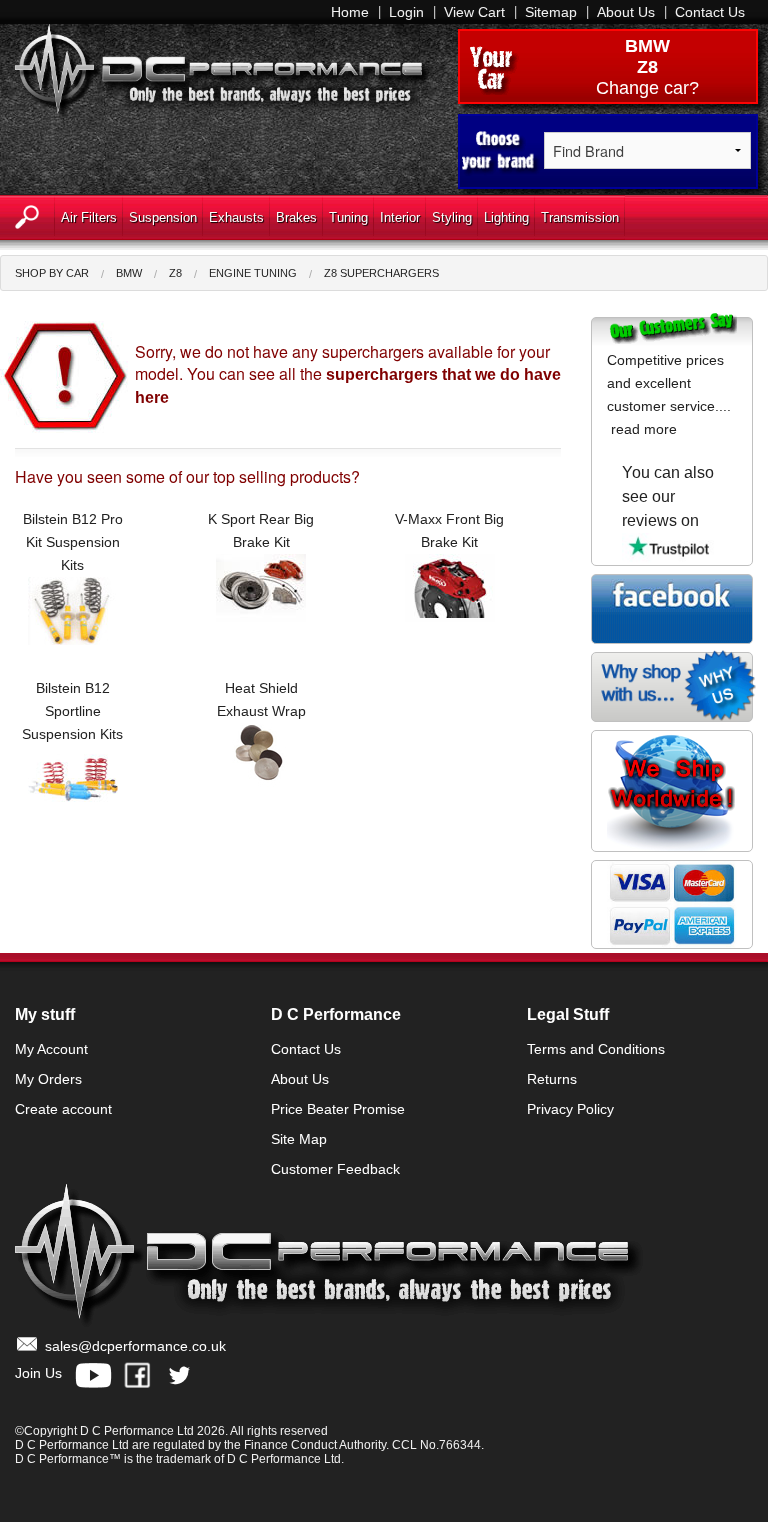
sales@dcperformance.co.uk (135, 1346)
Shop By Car (52, 273)
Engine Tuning (253, 273)
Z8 (175, 273)
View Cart (474, 12)
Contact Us (710, 12)
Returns (552, 1079)
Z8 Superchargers (381, 273)
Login (406, 12)
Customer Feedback (335, 1169)
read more (644, 429)
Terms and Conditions (596, 1049)
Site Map (299, 1139)
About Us (626, 12)
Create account (63, 1109)
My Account (51, 1049)
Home (350, 12)
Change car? (647, 88)
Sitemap (551, 12)
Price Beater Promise (338, 1109)
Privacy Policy (570, 1109)
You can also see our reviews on (668, 496)
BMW (647, 46)
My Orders (48, 1079)
